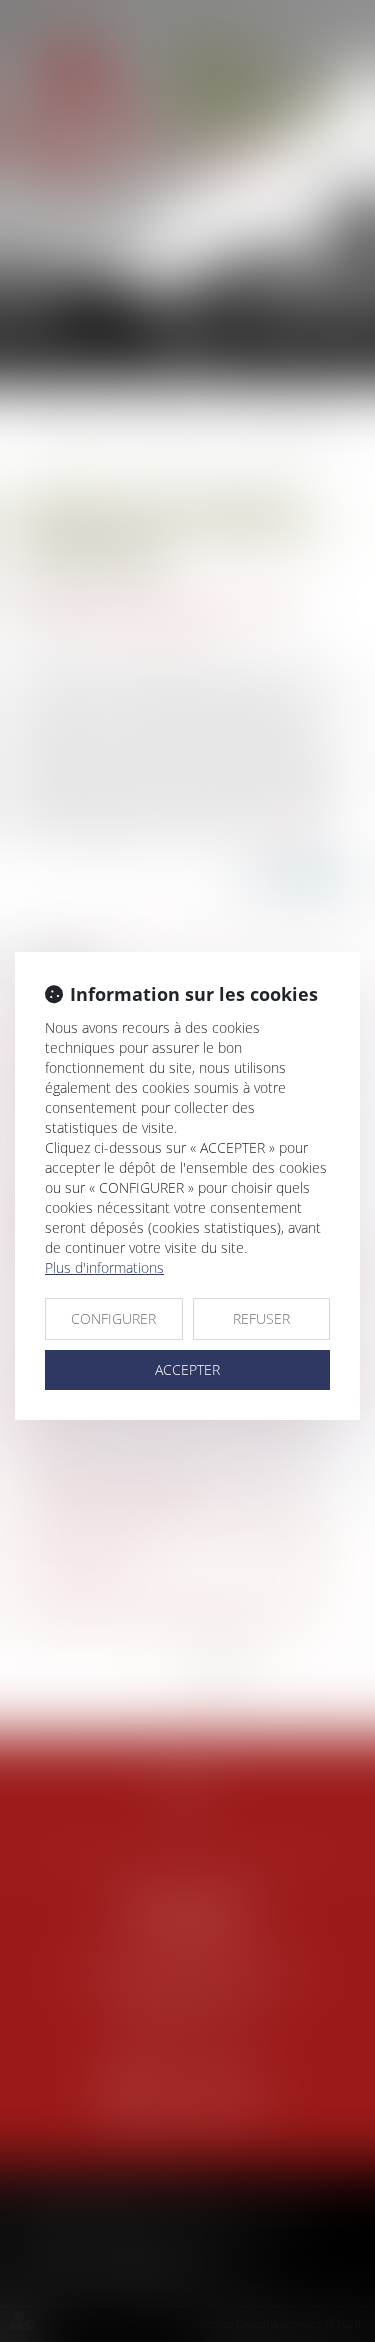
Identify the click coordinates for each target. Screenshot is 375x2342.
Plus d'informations (104, 1267)
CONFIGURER (113, 1318)
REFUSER (261, 1318)
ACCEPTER (187, 1369)
